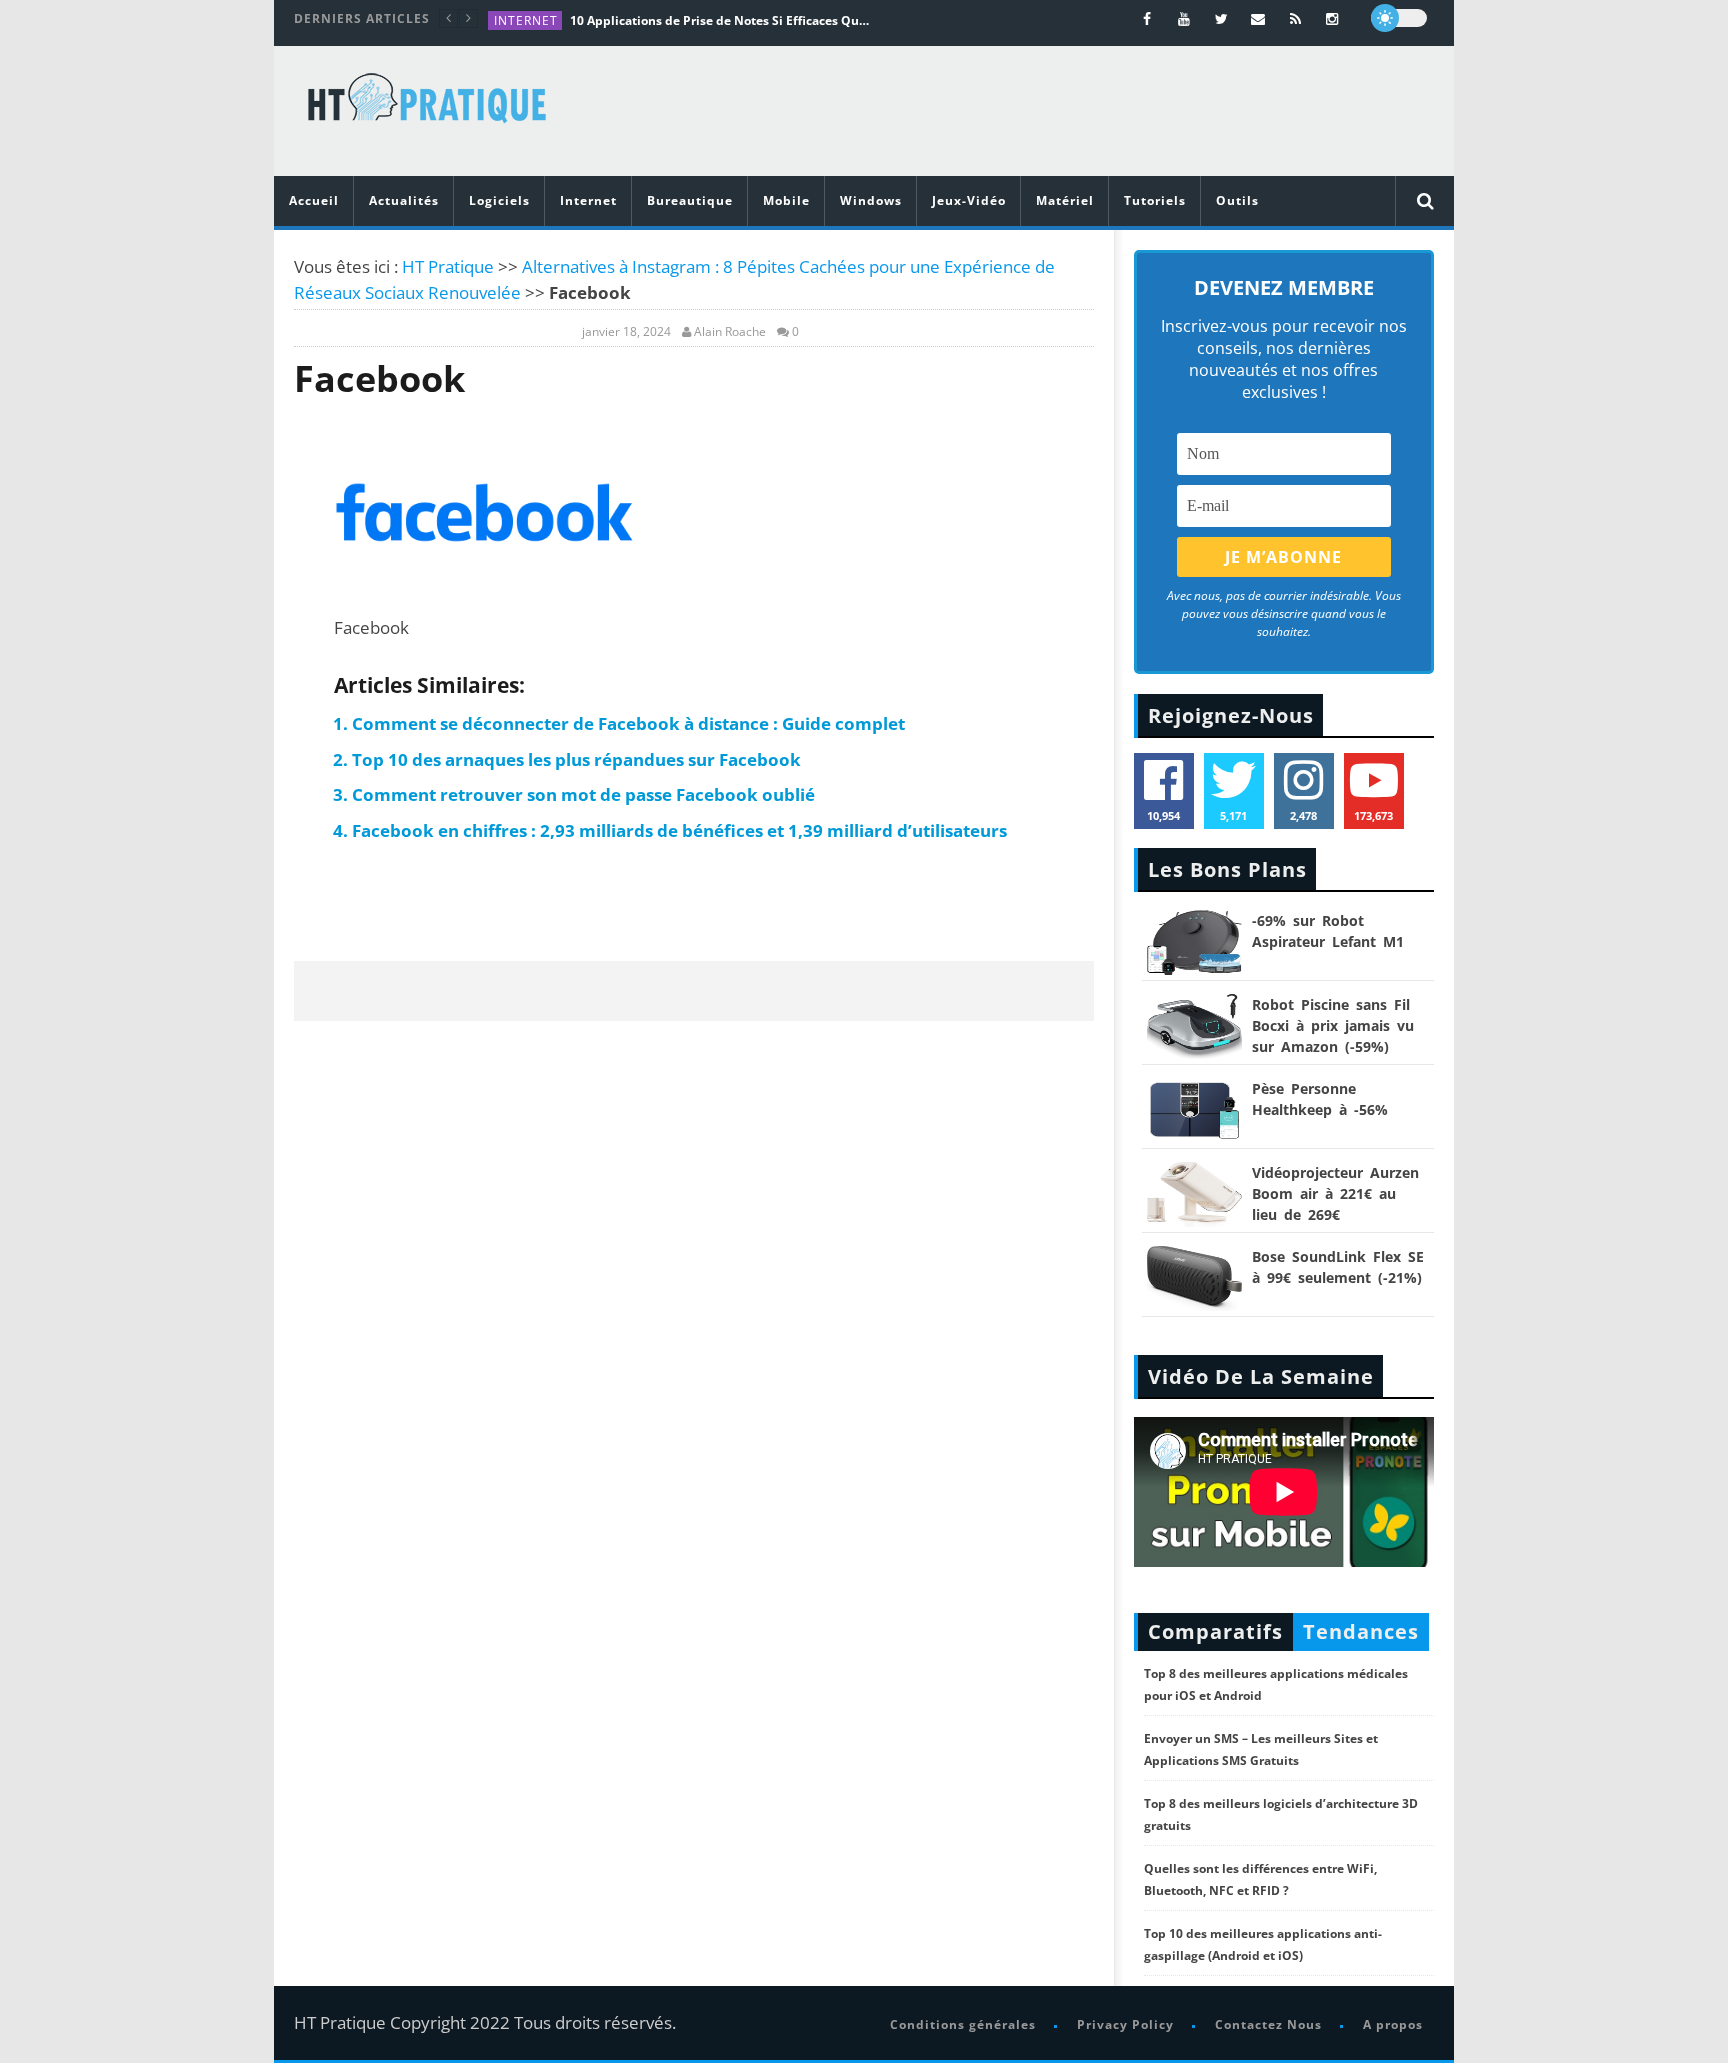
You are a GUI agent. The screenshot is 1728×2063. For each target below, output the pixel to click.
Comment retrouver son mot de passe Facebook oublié (583, 794)
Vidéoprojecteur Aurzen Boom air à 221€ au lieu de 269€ (1335, 1193)
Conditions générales (963, 2024)
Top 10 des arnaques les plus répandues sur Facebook (576, 759)
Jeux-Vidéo (969, 200)
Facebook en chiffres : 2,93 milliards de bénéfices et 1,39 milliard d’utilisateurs (679, 830)
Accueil (314, 200)
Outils (1237, 200)
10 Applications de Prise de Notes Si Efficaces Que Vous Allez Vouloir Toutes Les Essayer (720, 20)
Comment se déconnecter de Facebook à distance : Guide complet (628, 723)
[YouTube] (1184, 18)
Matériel (1065, 200)
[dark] (1399, 18)
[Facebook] (1147, 18)
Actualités (404, 200)
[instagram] (1332, 18)
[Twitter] (1221, 18)
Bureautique (690, 200)
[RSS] (1295, 18)
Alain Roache (730, 332)
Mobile (786, 200)
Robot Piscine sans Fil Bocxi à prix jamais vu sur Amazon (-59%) (1333, 1025)
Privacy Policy (1125, 2024)
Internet (526, 20)
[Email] (1258, 18)
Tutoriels (1155, 200)
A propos (1393, 2024)
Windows (871, 200)
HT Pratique (448, 266)
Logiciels (499, 200)
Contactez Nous (1268, 2024)
